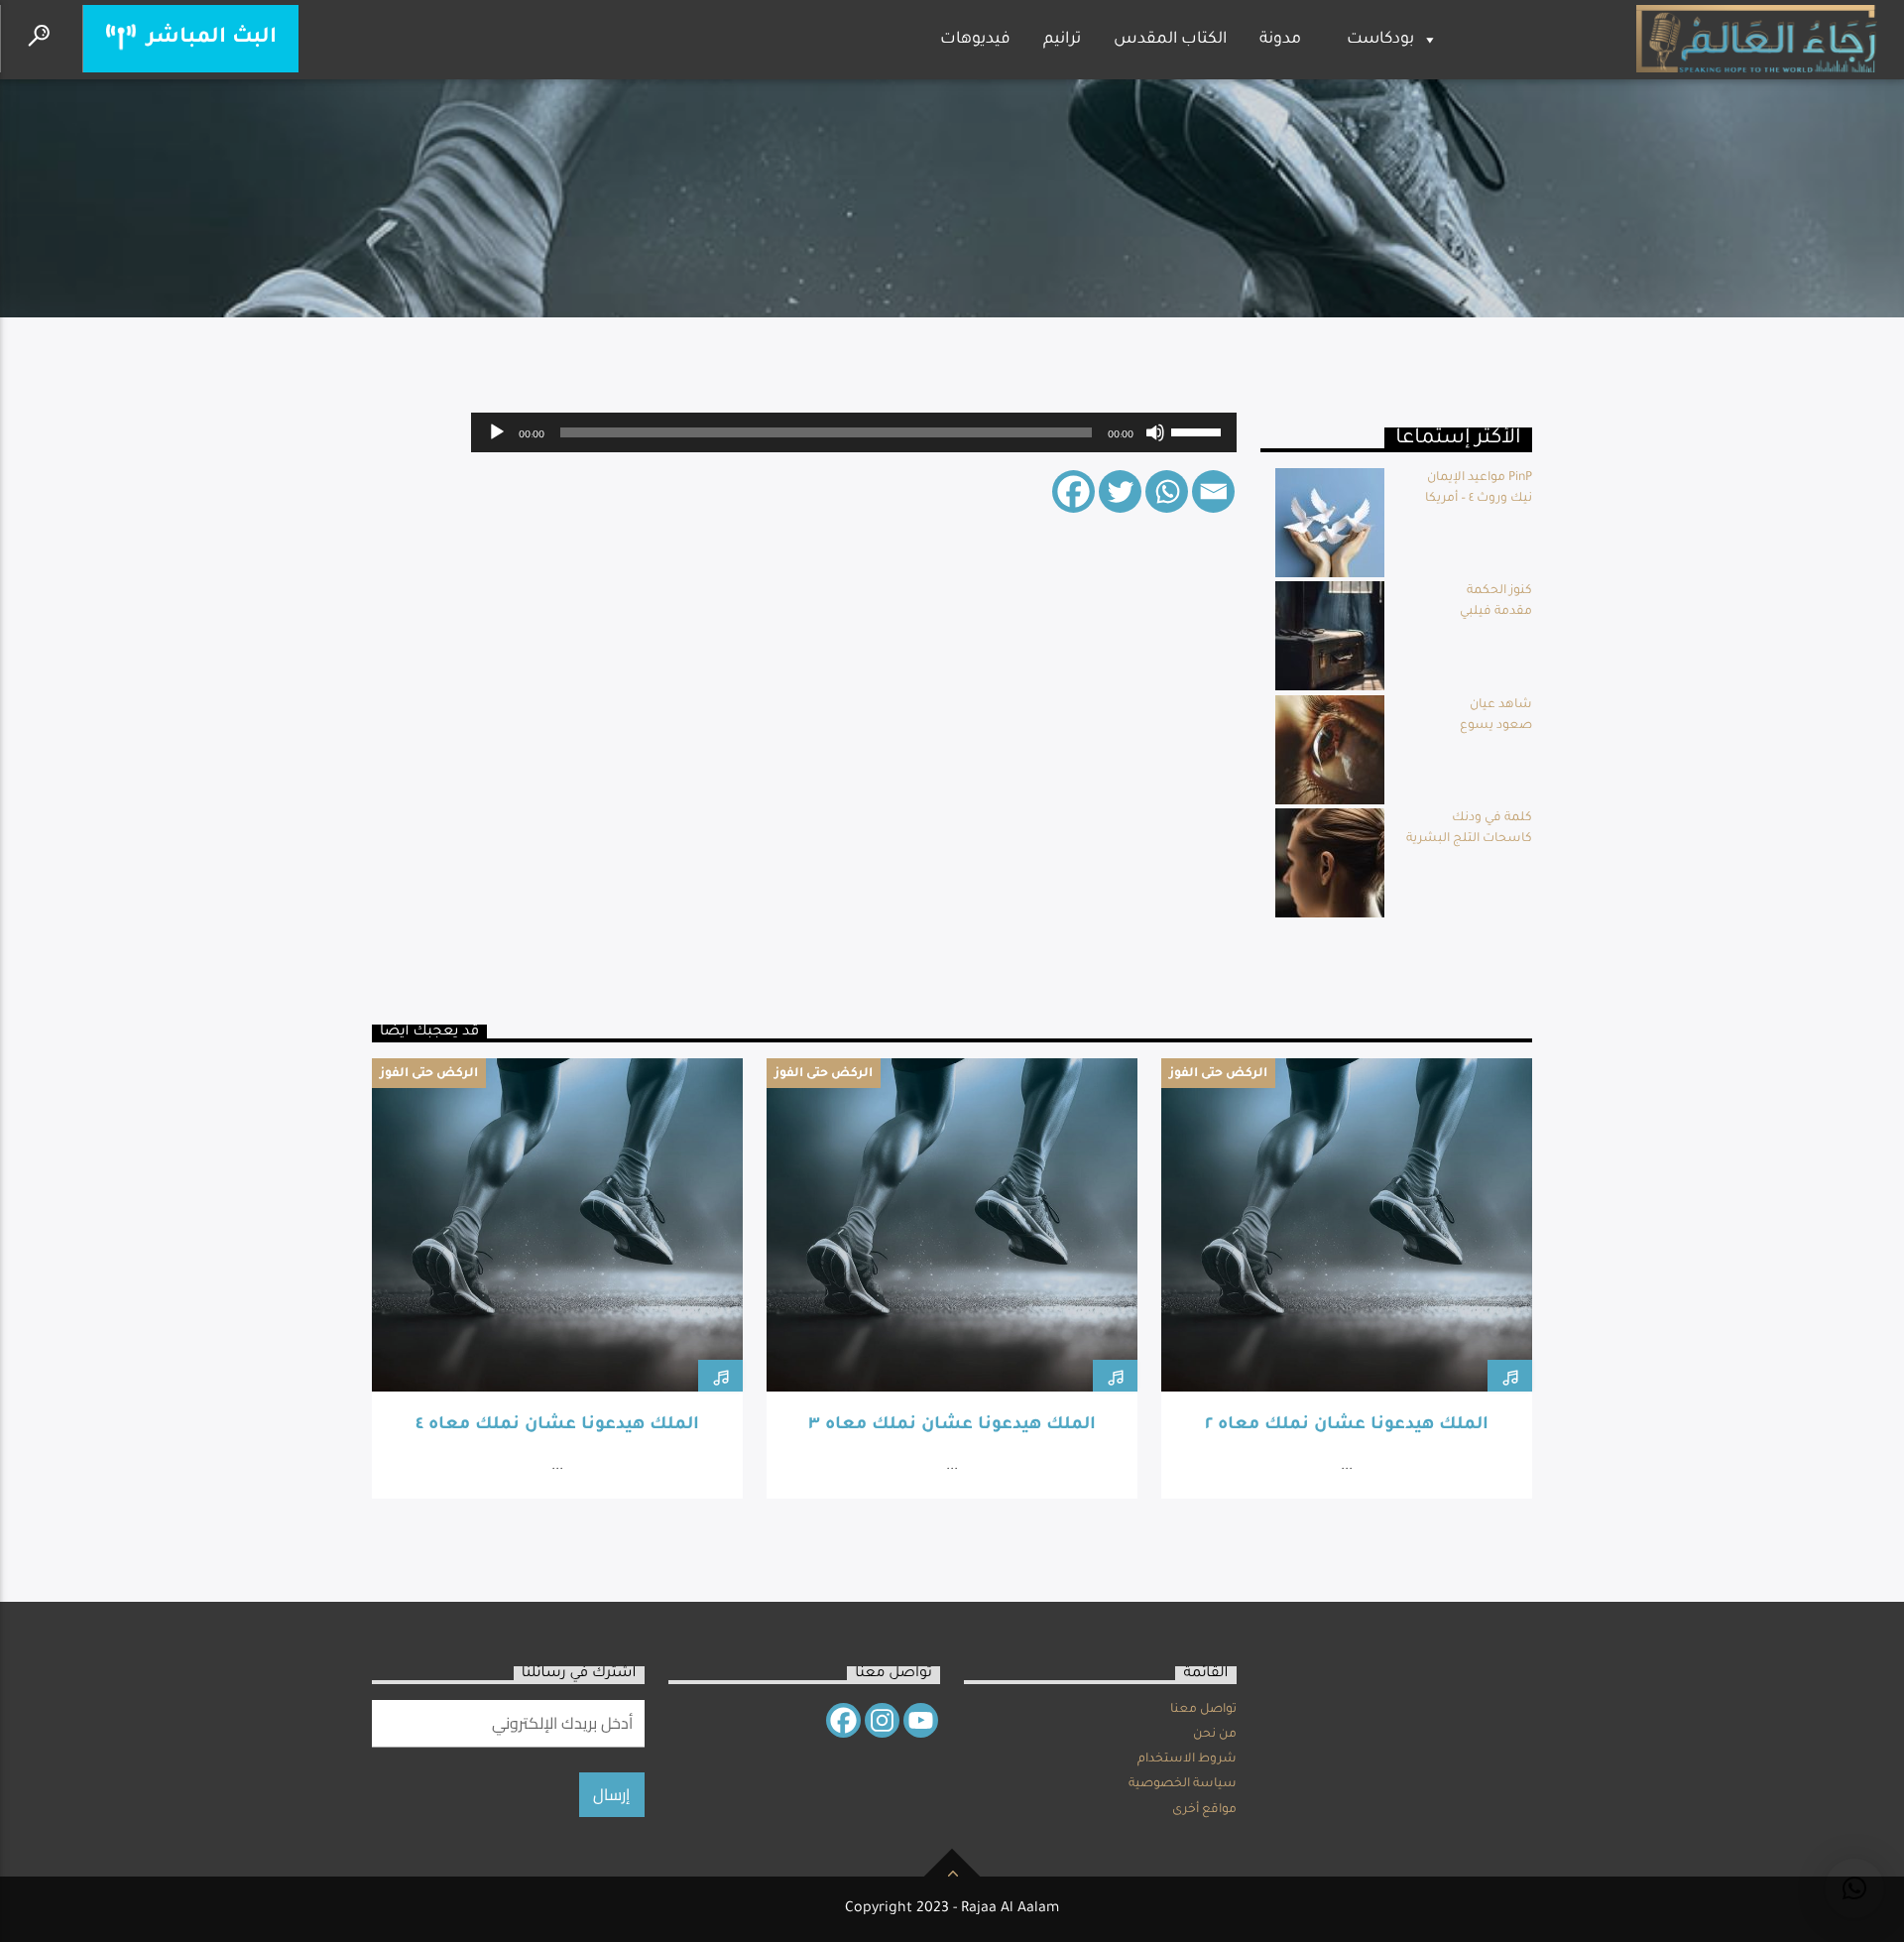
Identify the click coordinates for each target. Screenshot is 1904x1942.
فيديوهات (975, 40)
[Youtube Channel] (921, 1720)
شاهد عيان (1501, 705)
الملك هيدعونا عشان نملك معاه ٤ (557, 1426)
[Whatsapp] (1167, 491)
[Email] (1213, 491)
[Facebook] (1073, 491)
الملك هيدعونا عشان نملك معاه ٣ (952, 1426)
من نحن (1215, 1735)
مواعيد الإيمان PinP (1480, 478)
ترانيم (1062, 40)
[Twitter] (1120, 491)
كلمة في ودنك (1492, 818)
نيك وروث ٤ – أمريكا (1479, 499)
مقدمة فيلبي (1496, 612)
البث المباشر (209, 38)
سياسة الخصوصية (1183, 1784)
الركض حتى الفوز (429, 1074)
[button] (1854, 1888)
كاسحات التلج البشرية (1469, 839)
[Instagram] (882, 1720)
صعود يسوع (1496, 726)
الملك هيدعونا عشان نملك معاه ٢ (1347, 1426)
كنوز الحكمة (1499, 591)
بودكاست (1380, 40)
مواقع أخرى (1204, 1810)
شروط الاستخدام (1187, 1760)
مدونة (1280, 40)
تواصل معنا (1203, 1710)
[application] (854, 432)
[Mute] (1155, 432)
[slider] (1199, 430)
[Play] (497, 432)
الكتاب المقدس (1170, 40)
